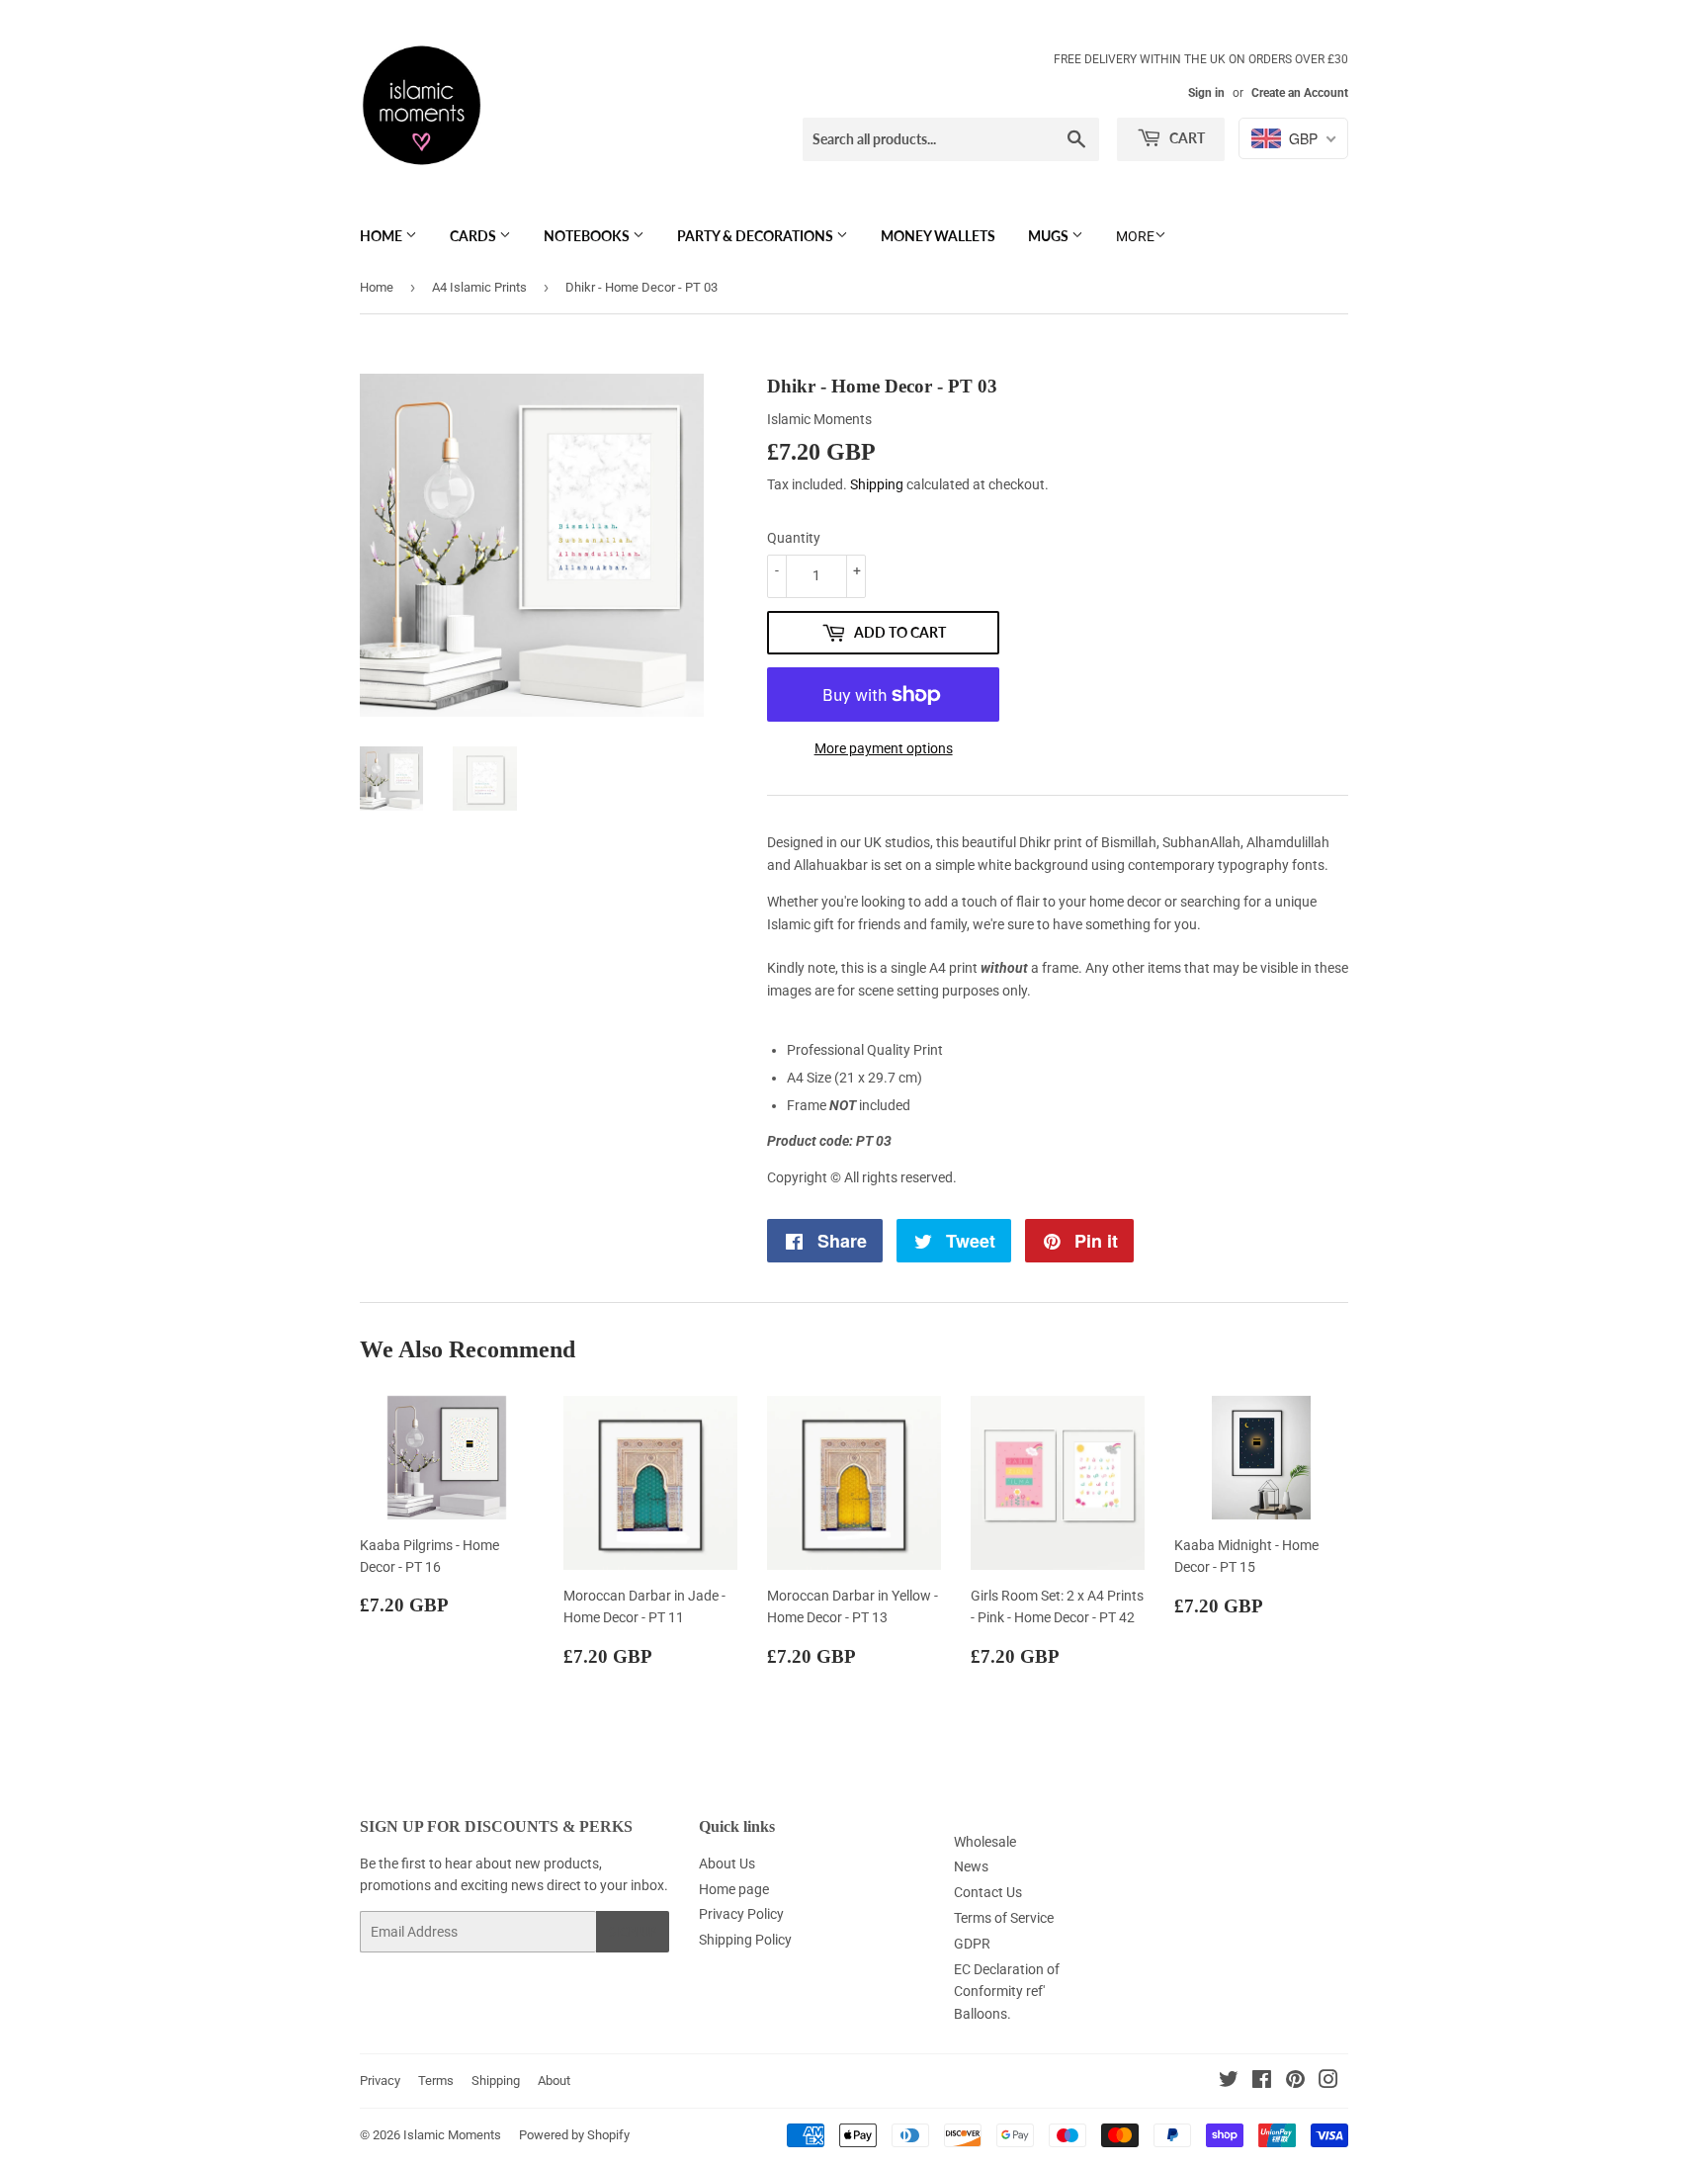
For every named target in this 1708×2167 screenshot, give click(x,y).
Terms (436, 2080)
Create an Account (1300, 93)
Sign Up (633, 1932)
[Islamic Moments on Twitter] (1229, 2082)
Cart (1186, 138)
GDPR (972, 1944)
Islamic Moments (452, 2135)
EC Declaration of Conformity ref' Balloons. (1007, 1992)
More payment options (884, 748)
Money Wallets (938, 236)
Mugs (1050, 236)
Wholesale (985, 1842)
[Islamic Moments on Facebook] (1262, 2082)
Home (383, 236)
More (1135, 236)
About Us (727, 1864)
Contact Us (988, 1892)
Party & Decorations (757, 236)
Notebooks (588, 236)
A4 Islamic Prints (479, 287)
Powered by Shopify (574, 2135)
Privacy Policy (741, 1914)
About (554, 2080)
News (971, 1866)
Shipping (877, 484)
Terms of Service (1004, 1918)
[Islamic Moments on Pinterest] (1295, 2082)
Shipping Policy (745, 1940)
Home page (734, 1889)
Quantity (794, 538)
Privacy (380, 2080)
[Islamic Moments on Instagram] (1328, 2082)
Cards (474, 236)
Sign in (1206, 93)
